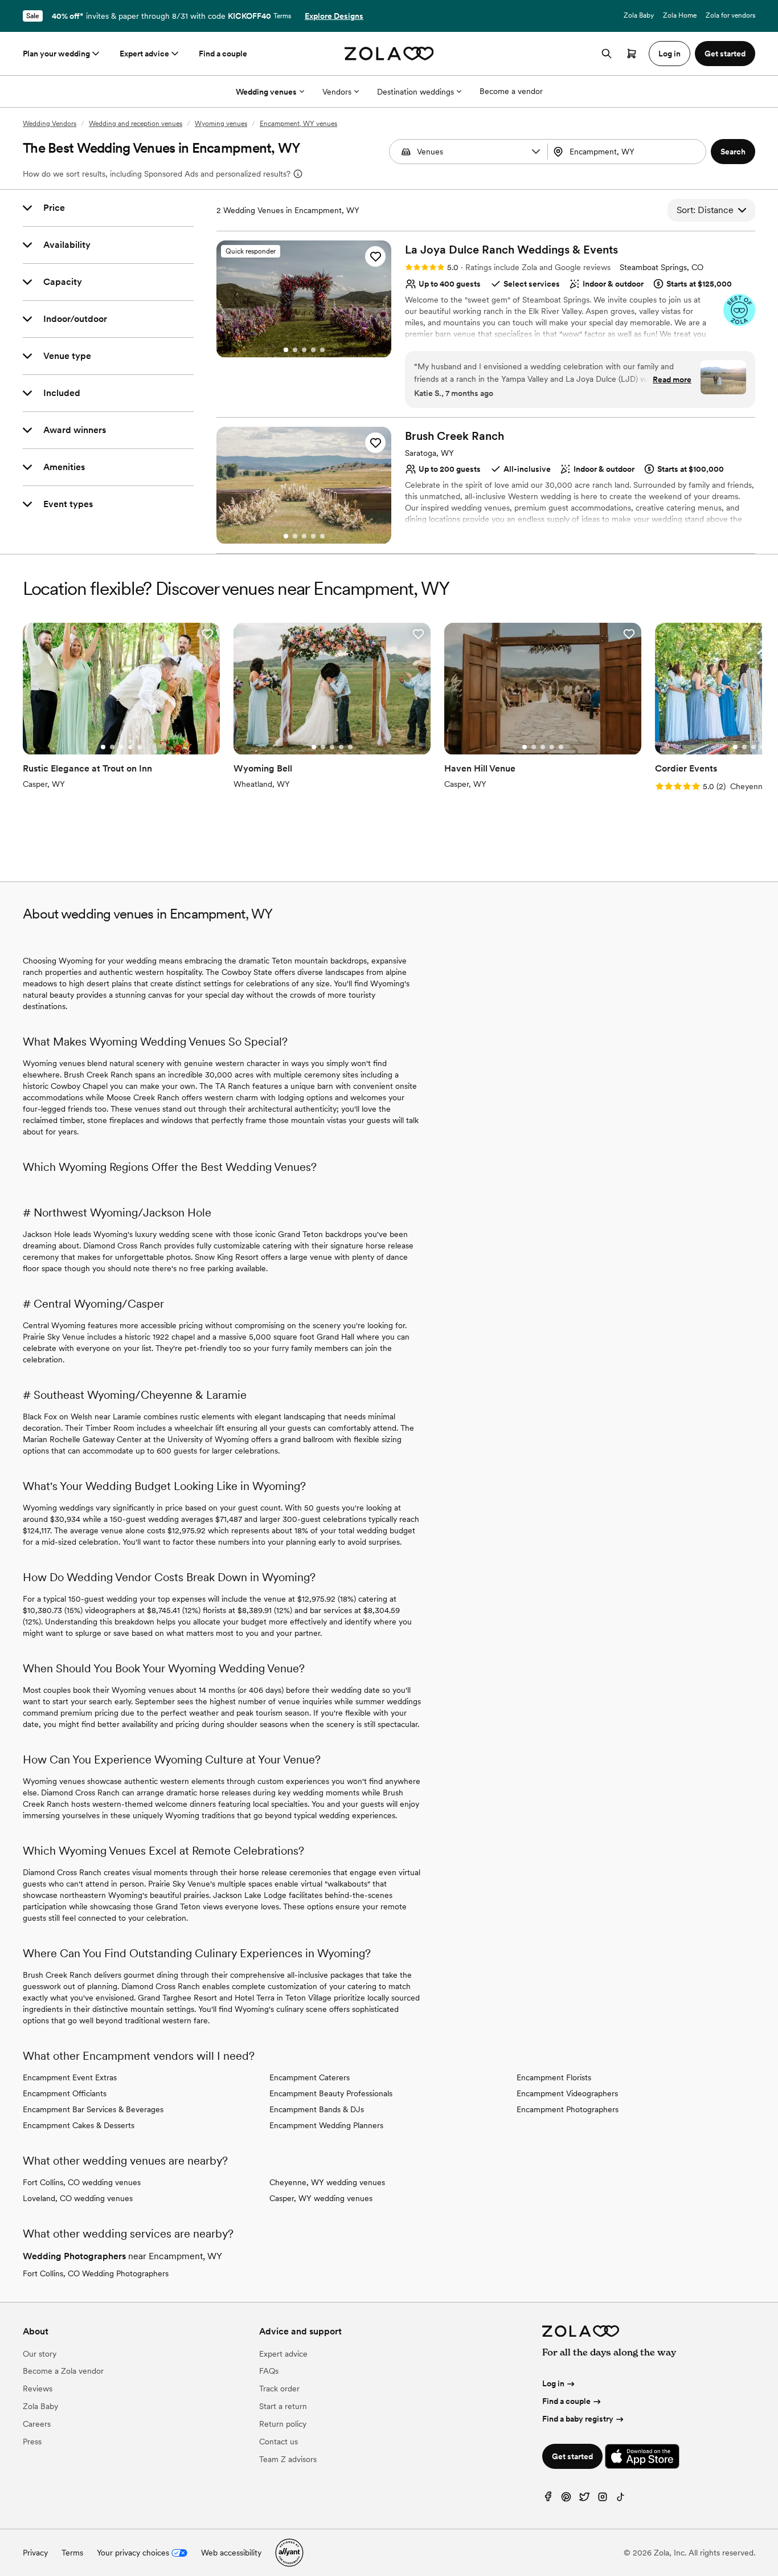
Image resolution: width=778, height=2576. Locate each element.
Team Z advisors (288, 2459)
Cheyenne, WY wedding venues (327, 2182)
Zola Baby (639, 15)
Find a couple (223, 54)
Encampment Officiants (65, 2093)
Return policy (283, 2424)
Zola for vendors (730, 15)
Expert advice (144, 54)
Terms (282, 16)
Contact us (279, 2442)
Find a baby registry (578, 2419)
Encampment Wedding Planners (326, 2125)
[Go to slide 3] (304, 350)
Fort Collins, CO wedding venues (82, 2182)
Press (32, 2442)
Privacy (35, 2553)
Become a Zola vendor (63, 2371)
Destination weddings (415, 92)
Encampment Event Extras (70, 2077)
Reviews (38, 2389)
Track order (279, 2389)
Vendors (337, 92)
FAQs (269, 2371)
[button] (536, 152)
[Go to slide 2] (295, 350)
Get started (572, 2456)
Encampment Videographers (567, 2093)
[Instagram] (603, 2499)
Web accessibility (231, 2553)
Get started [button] (725, 54)
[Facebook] (548, 2499)
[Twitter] (584, 2499)
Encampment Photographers (568, 2109)
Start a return (283, 2406)
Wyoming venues (221, 124)
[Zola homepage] (389, 54)
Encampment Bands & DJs (317, 2109)
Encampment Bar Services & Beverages (93, 2109)
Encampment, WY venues (298, 124)
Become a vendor (511, 91)
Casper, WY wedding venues (321, 2198)
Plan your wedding (56, 54)
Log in (553, 2383)
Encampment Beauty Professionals (331, 2093)
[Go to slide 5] (322, 350)
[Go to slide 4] (313, 350)
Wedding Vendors (50, 124)
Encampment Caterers (310, 2077)
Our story (40, 2354)
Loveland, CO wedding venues (78, 2198)
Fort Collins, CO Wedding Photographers (96, 2273)
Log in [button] (670, 54)
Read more (672, 379)
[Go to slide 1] (286, 350)
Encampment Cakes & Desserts (79, 2125)
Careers (37, 2424)
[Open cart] (632, 54)
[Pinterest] (566, 2499)
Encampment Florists (554, 2077)
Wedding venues (266, 92)
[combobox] (628, 152)
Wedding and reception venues (136, 124)
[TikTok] (621, 2499)
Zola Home (680, 15)
